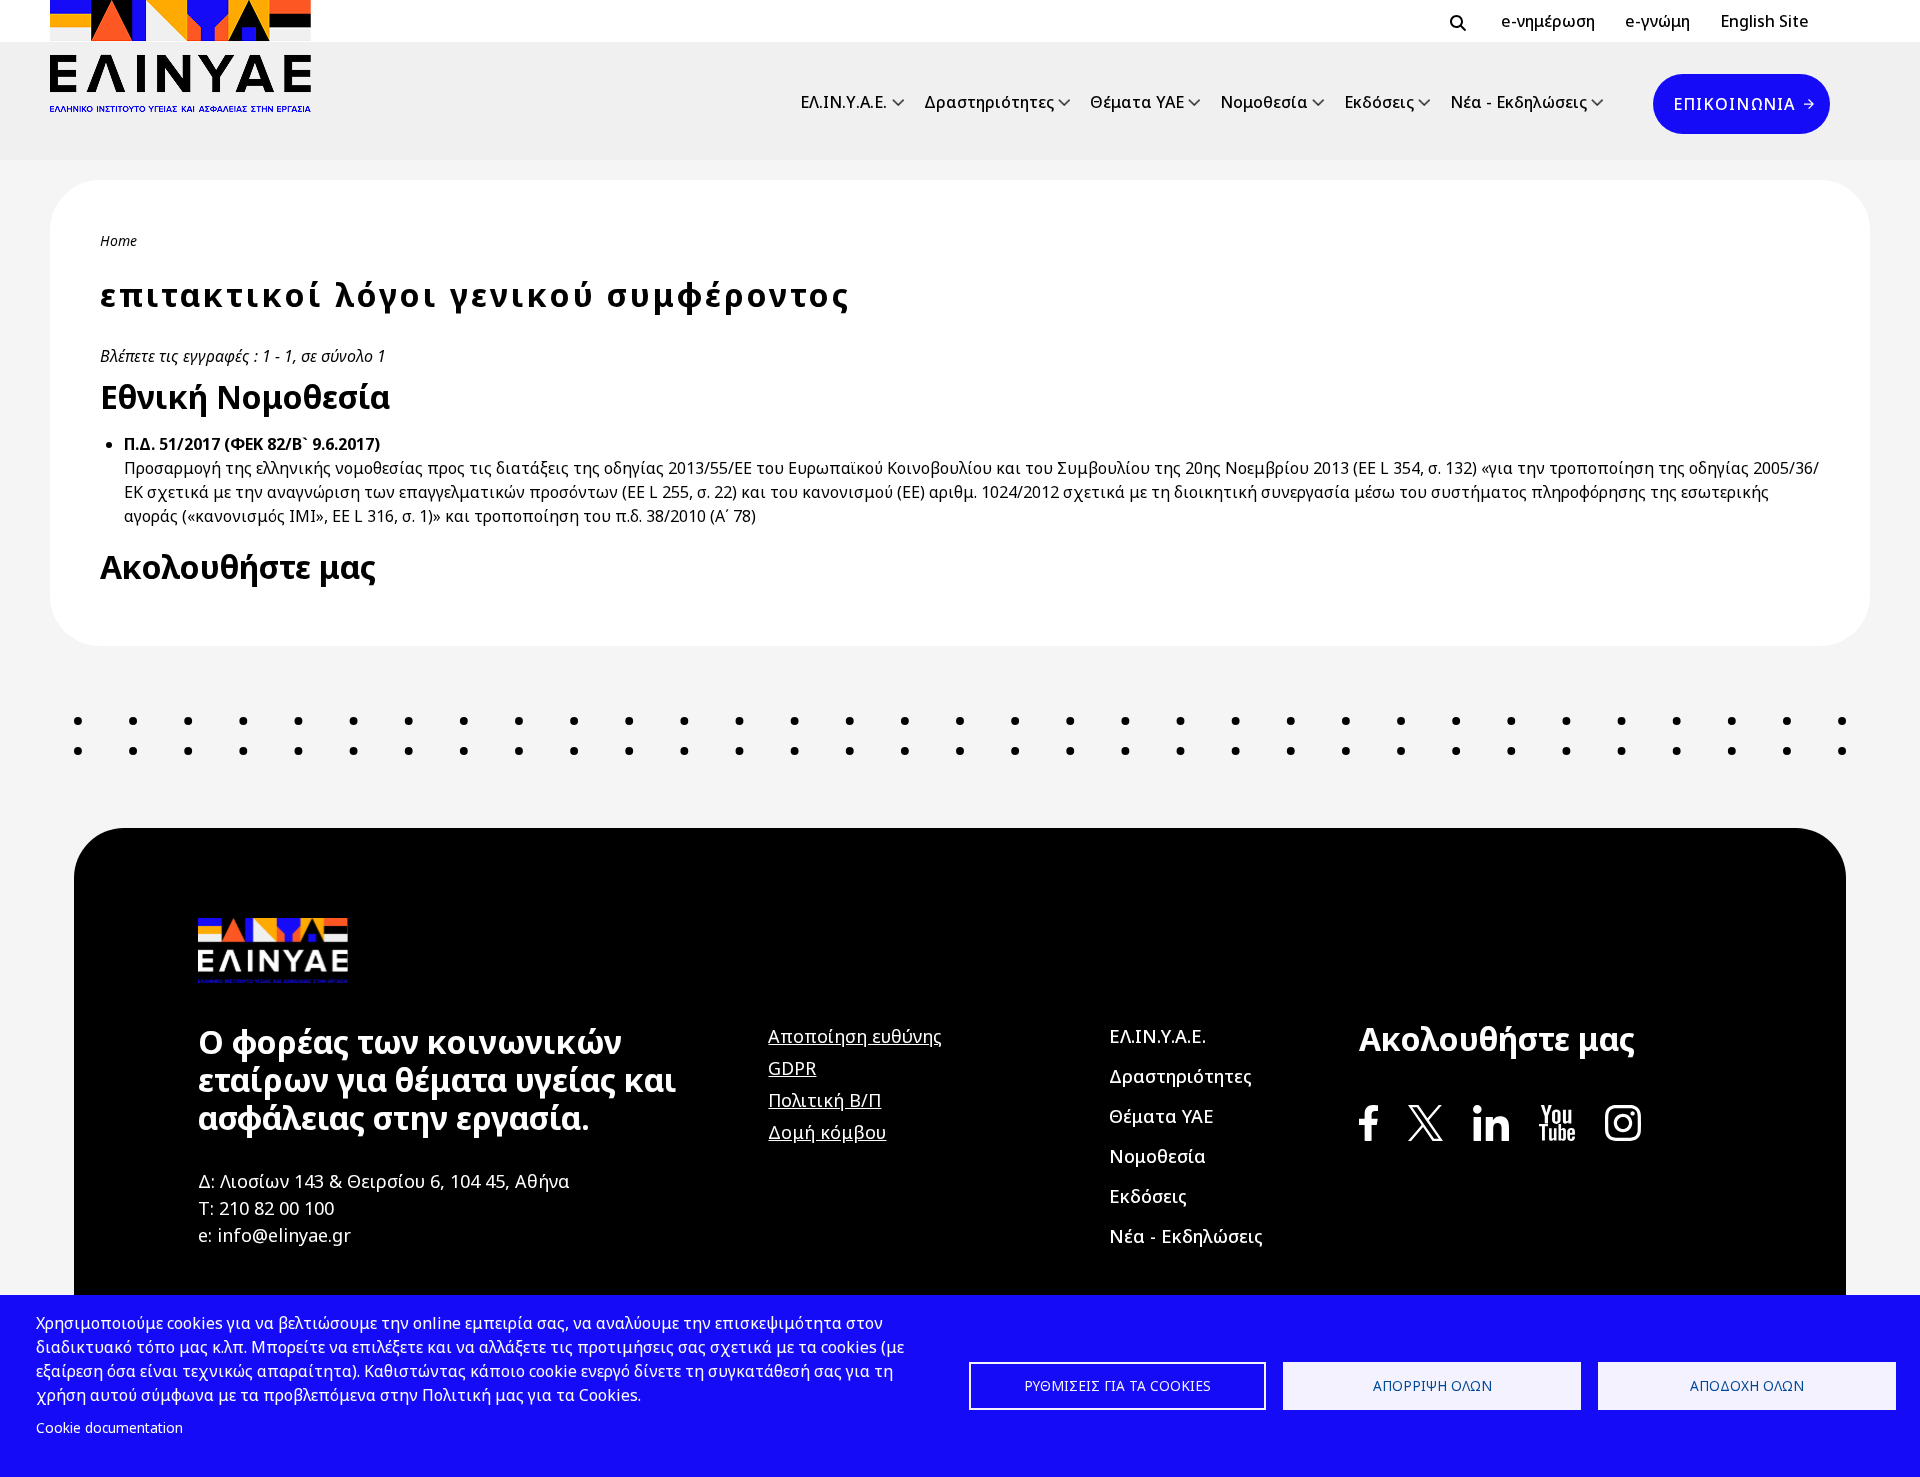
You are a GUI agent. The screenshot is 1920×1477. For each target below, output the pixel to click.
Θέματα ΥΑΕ (1137, 102)
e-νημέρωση (1548, 21)
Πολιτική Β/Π (824, 1100)
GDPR (792, 1068)
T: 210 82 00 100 (266, 1208)
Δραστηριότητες (989, 102)
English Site (1764, 21)
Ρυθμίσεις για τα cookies (1117, 1385)
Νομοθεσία (1264, 102)
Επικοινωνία (1734, 104)
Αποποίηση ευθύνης (855, 1036)
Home (118, 240)
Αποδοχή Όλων (1747, 1385)
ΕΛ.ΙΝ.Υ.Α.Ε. (843, 102)
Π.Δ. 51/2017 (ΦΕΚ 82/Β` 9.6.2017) (252, 444)
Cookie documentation (109, 1427)
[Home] (188, 56)
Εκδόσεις (1379, 102)
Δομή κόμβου (827, 1132)
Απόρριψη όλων (1432, 1385)
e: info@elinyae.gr (274, 1235)
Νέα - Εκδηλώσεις (1518, 102)
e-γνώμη (1657, 21)
